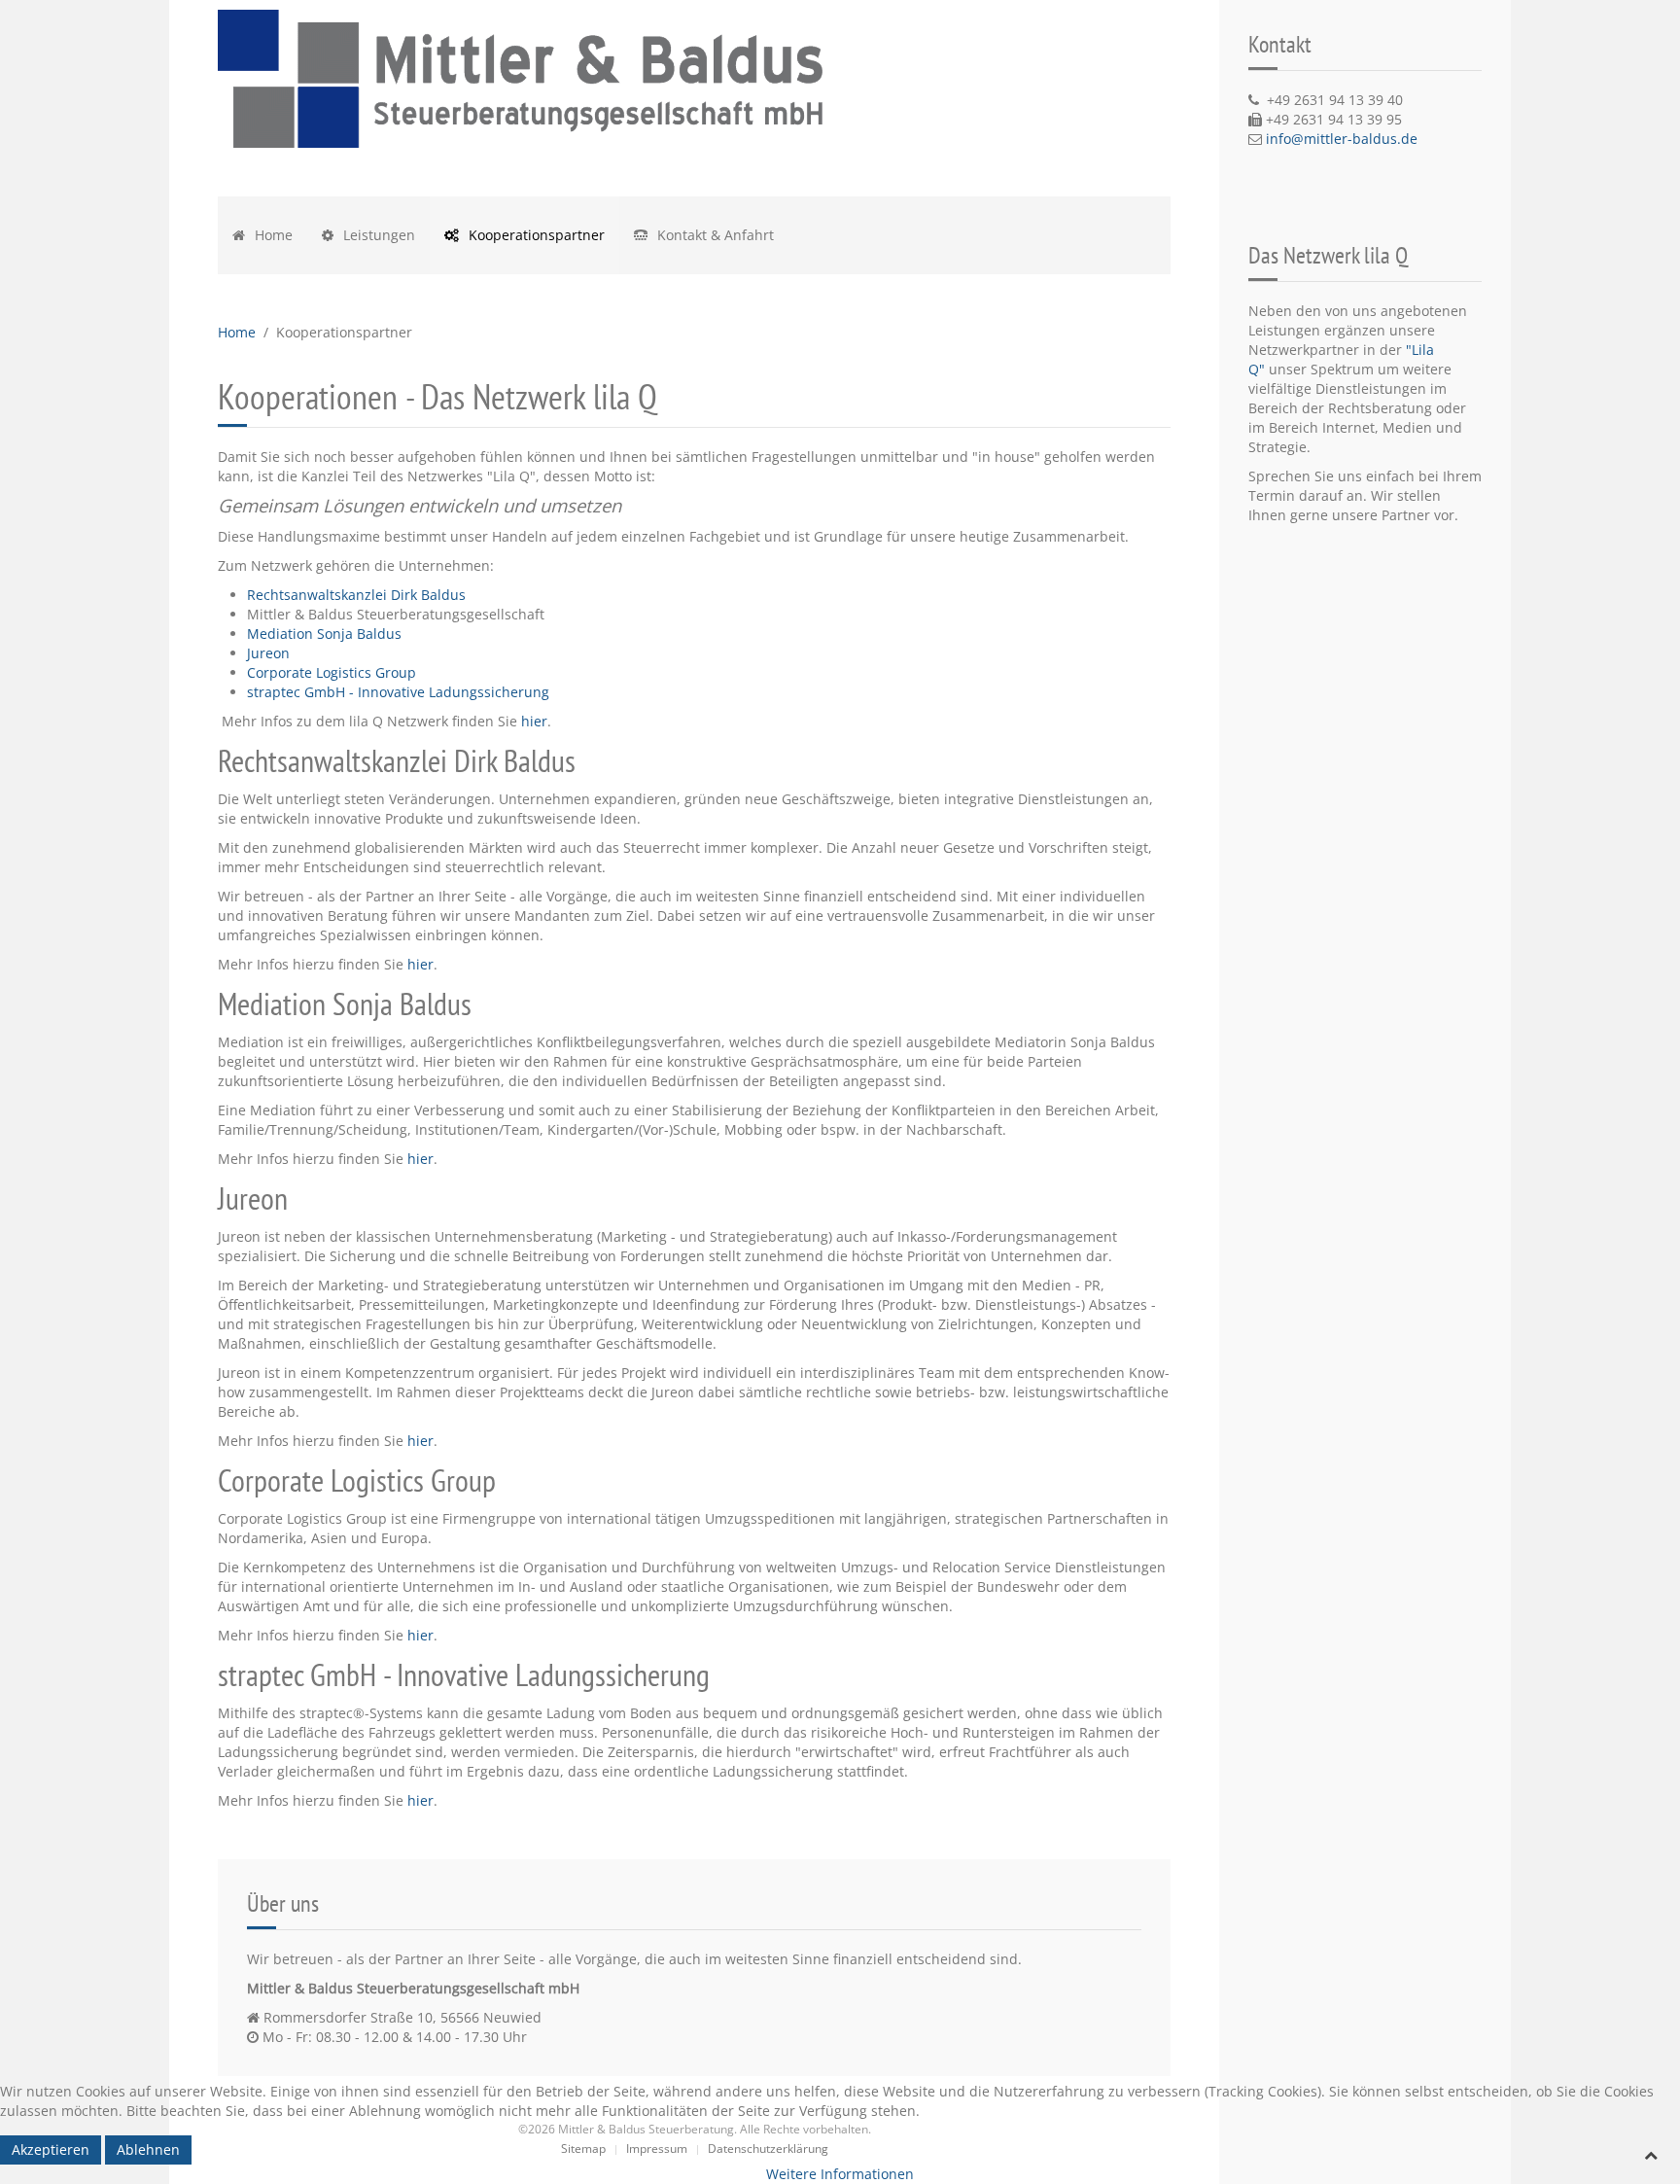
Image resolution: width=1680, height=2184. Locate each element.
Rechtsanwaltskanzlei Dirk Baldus (356, 595)
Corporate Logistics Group (332, 672)
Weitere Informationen (840, 2174)
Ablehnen (148, 2149)
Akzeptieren (51, 2149)
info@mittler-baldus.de (1342, 139)
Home (272, 235)
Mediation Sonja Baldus (324, 634)
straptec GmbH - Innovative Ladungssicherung (398, 692)
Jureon (268, 653)
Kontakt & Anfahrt (714, 235)
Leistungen (377, 235)
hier (534, 721)
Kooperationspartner (535, 235)
